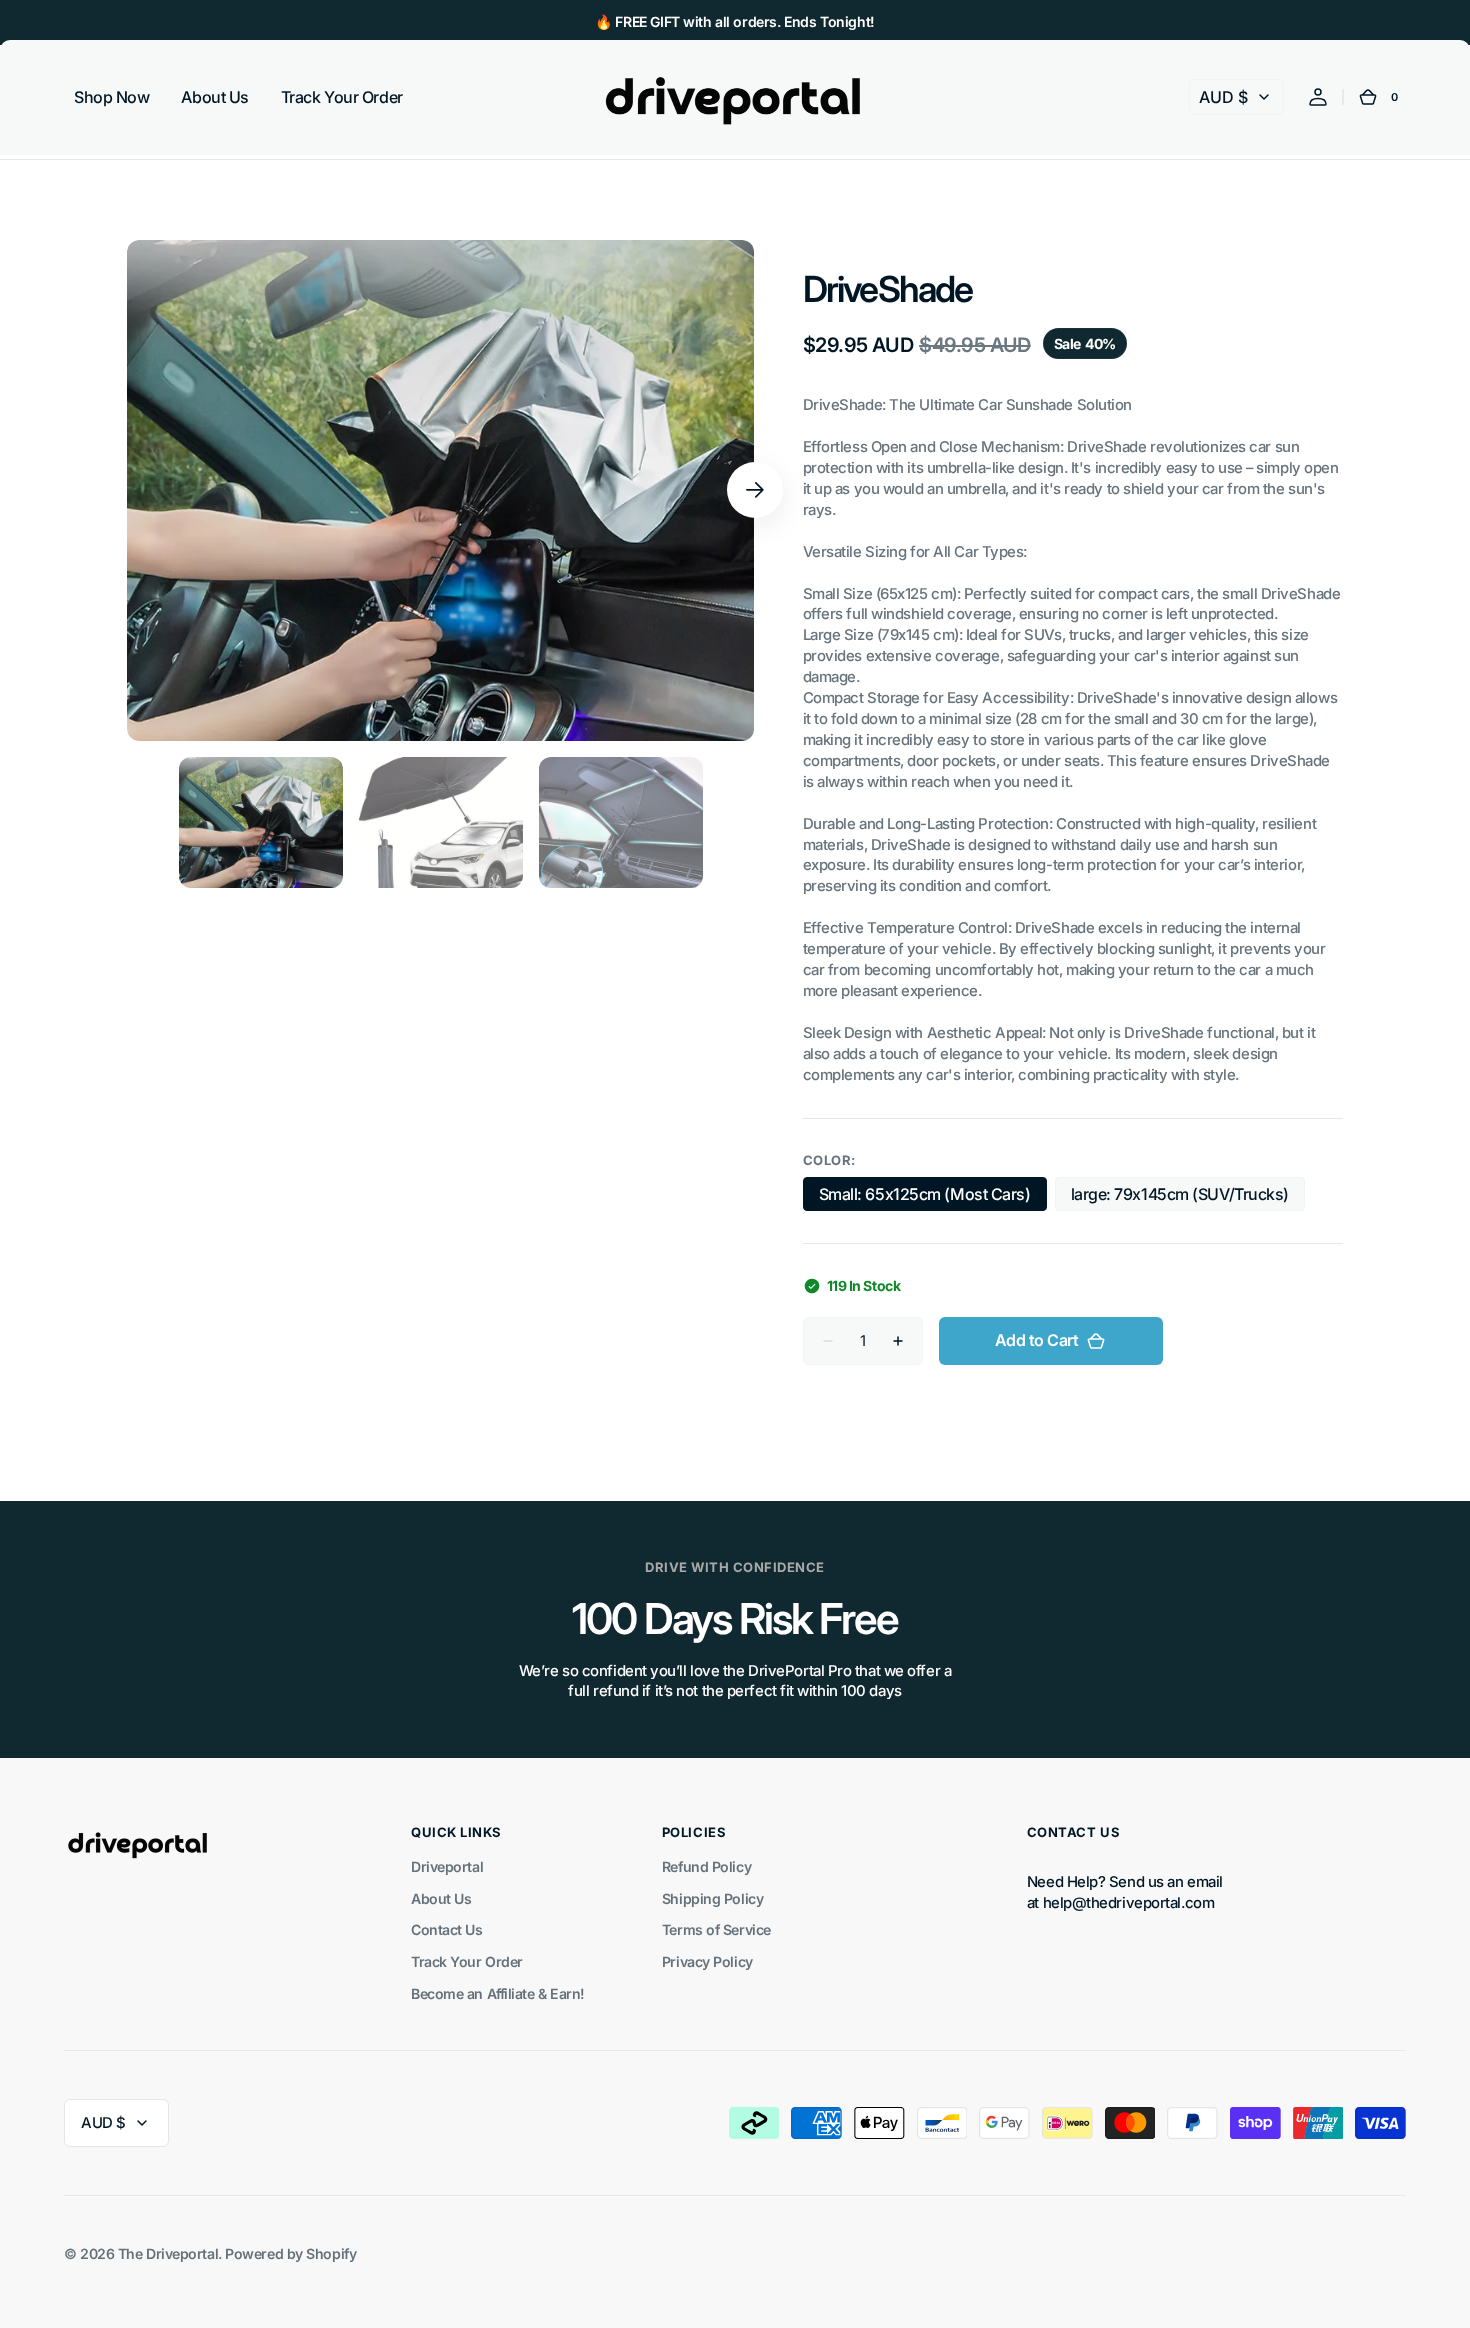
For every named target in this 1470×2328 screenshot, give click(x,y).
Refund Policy (706, 1866)
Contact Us (447, 1929)
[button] (1318, 97)
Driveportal (447, 1866)
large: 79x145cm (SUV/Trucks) (1180, 1197)
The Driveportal (168, 2253)
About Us (441, 1898)
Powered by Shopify (290, 2253)
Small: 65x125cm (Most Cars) (925, 1197)
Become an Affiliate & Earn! (498, 1993)
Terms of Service (716, 1929)
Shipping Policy (712, 1898)
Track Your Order (467, 1961)
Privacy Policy (707, 1961)
